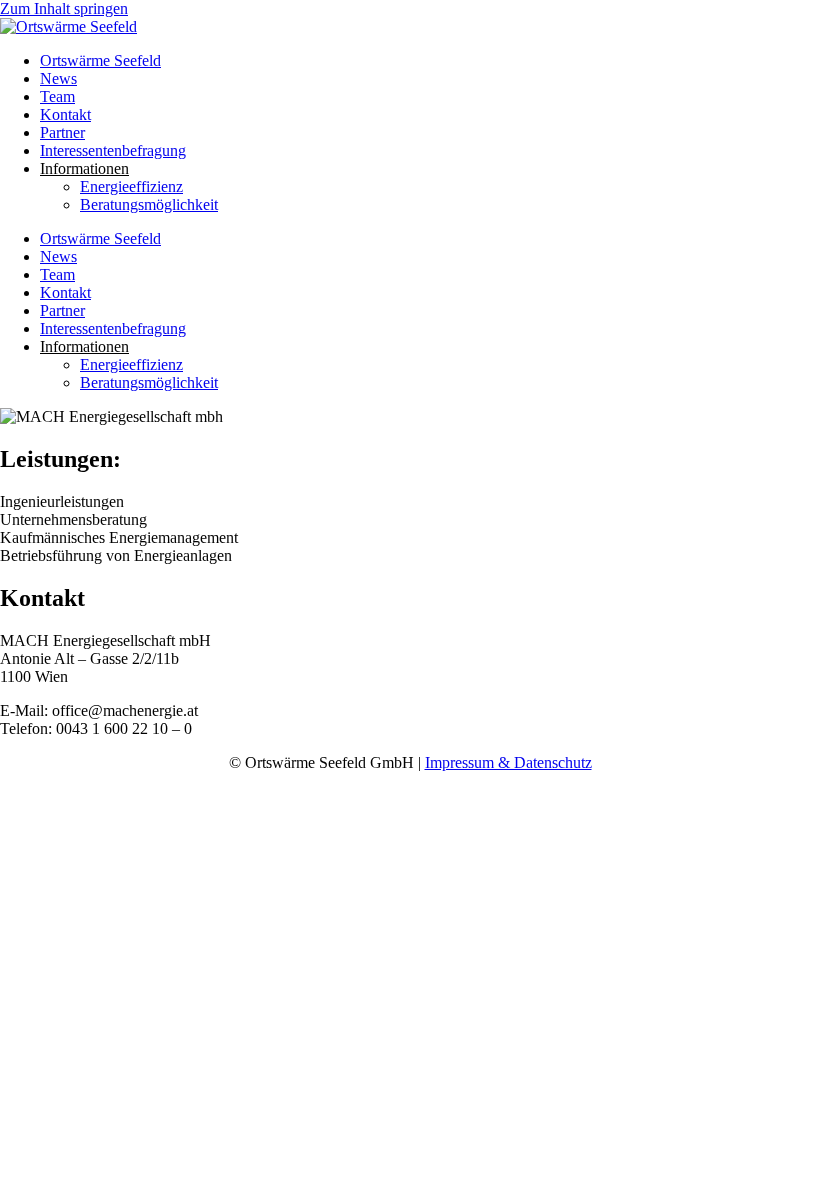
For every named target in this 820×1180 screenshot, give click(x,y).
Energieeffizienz (131, 186)
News (58, 78)
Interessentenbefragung (113, 150)
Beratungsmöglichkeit (149, 204)
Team (57, 96)
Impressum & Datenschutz (508, 762)
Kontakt (65, 114)
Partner (62, 132)
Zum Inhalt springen (64, 8)
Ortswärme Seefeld (100, 60)
